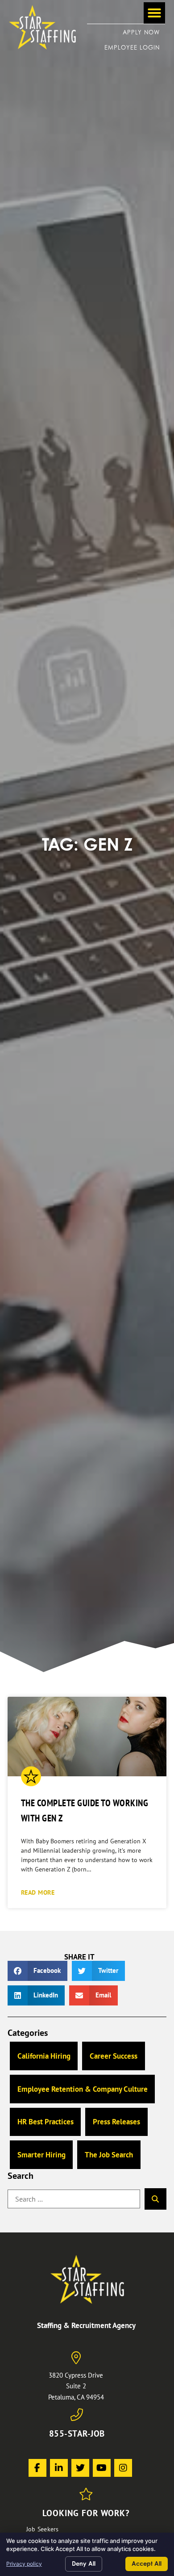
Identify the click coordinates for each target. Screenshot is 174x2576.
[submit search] (155, 2199)
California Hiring (44, 2056)
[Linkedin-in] (59, 2468)
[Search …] (74, 2199)
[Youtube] (102, 2468)
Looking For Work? (86, 2513)
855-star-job (77, 2433)
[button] (154, 13)
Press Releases (116, 2122)
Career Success (114, 2056)
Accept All (147, 2563)
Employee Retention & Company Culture (83, 2089)
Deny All (84, 2563)
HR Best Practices (46, 2122)
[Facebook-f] (37, 2468)
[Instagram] (123, 2468)
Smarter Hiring (41, 2155)
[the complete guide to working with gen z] (87, 1737)
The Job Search (109, 2155)
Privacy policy (24, 2564)
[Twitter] (80, 2468)
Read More (38, 1892)
